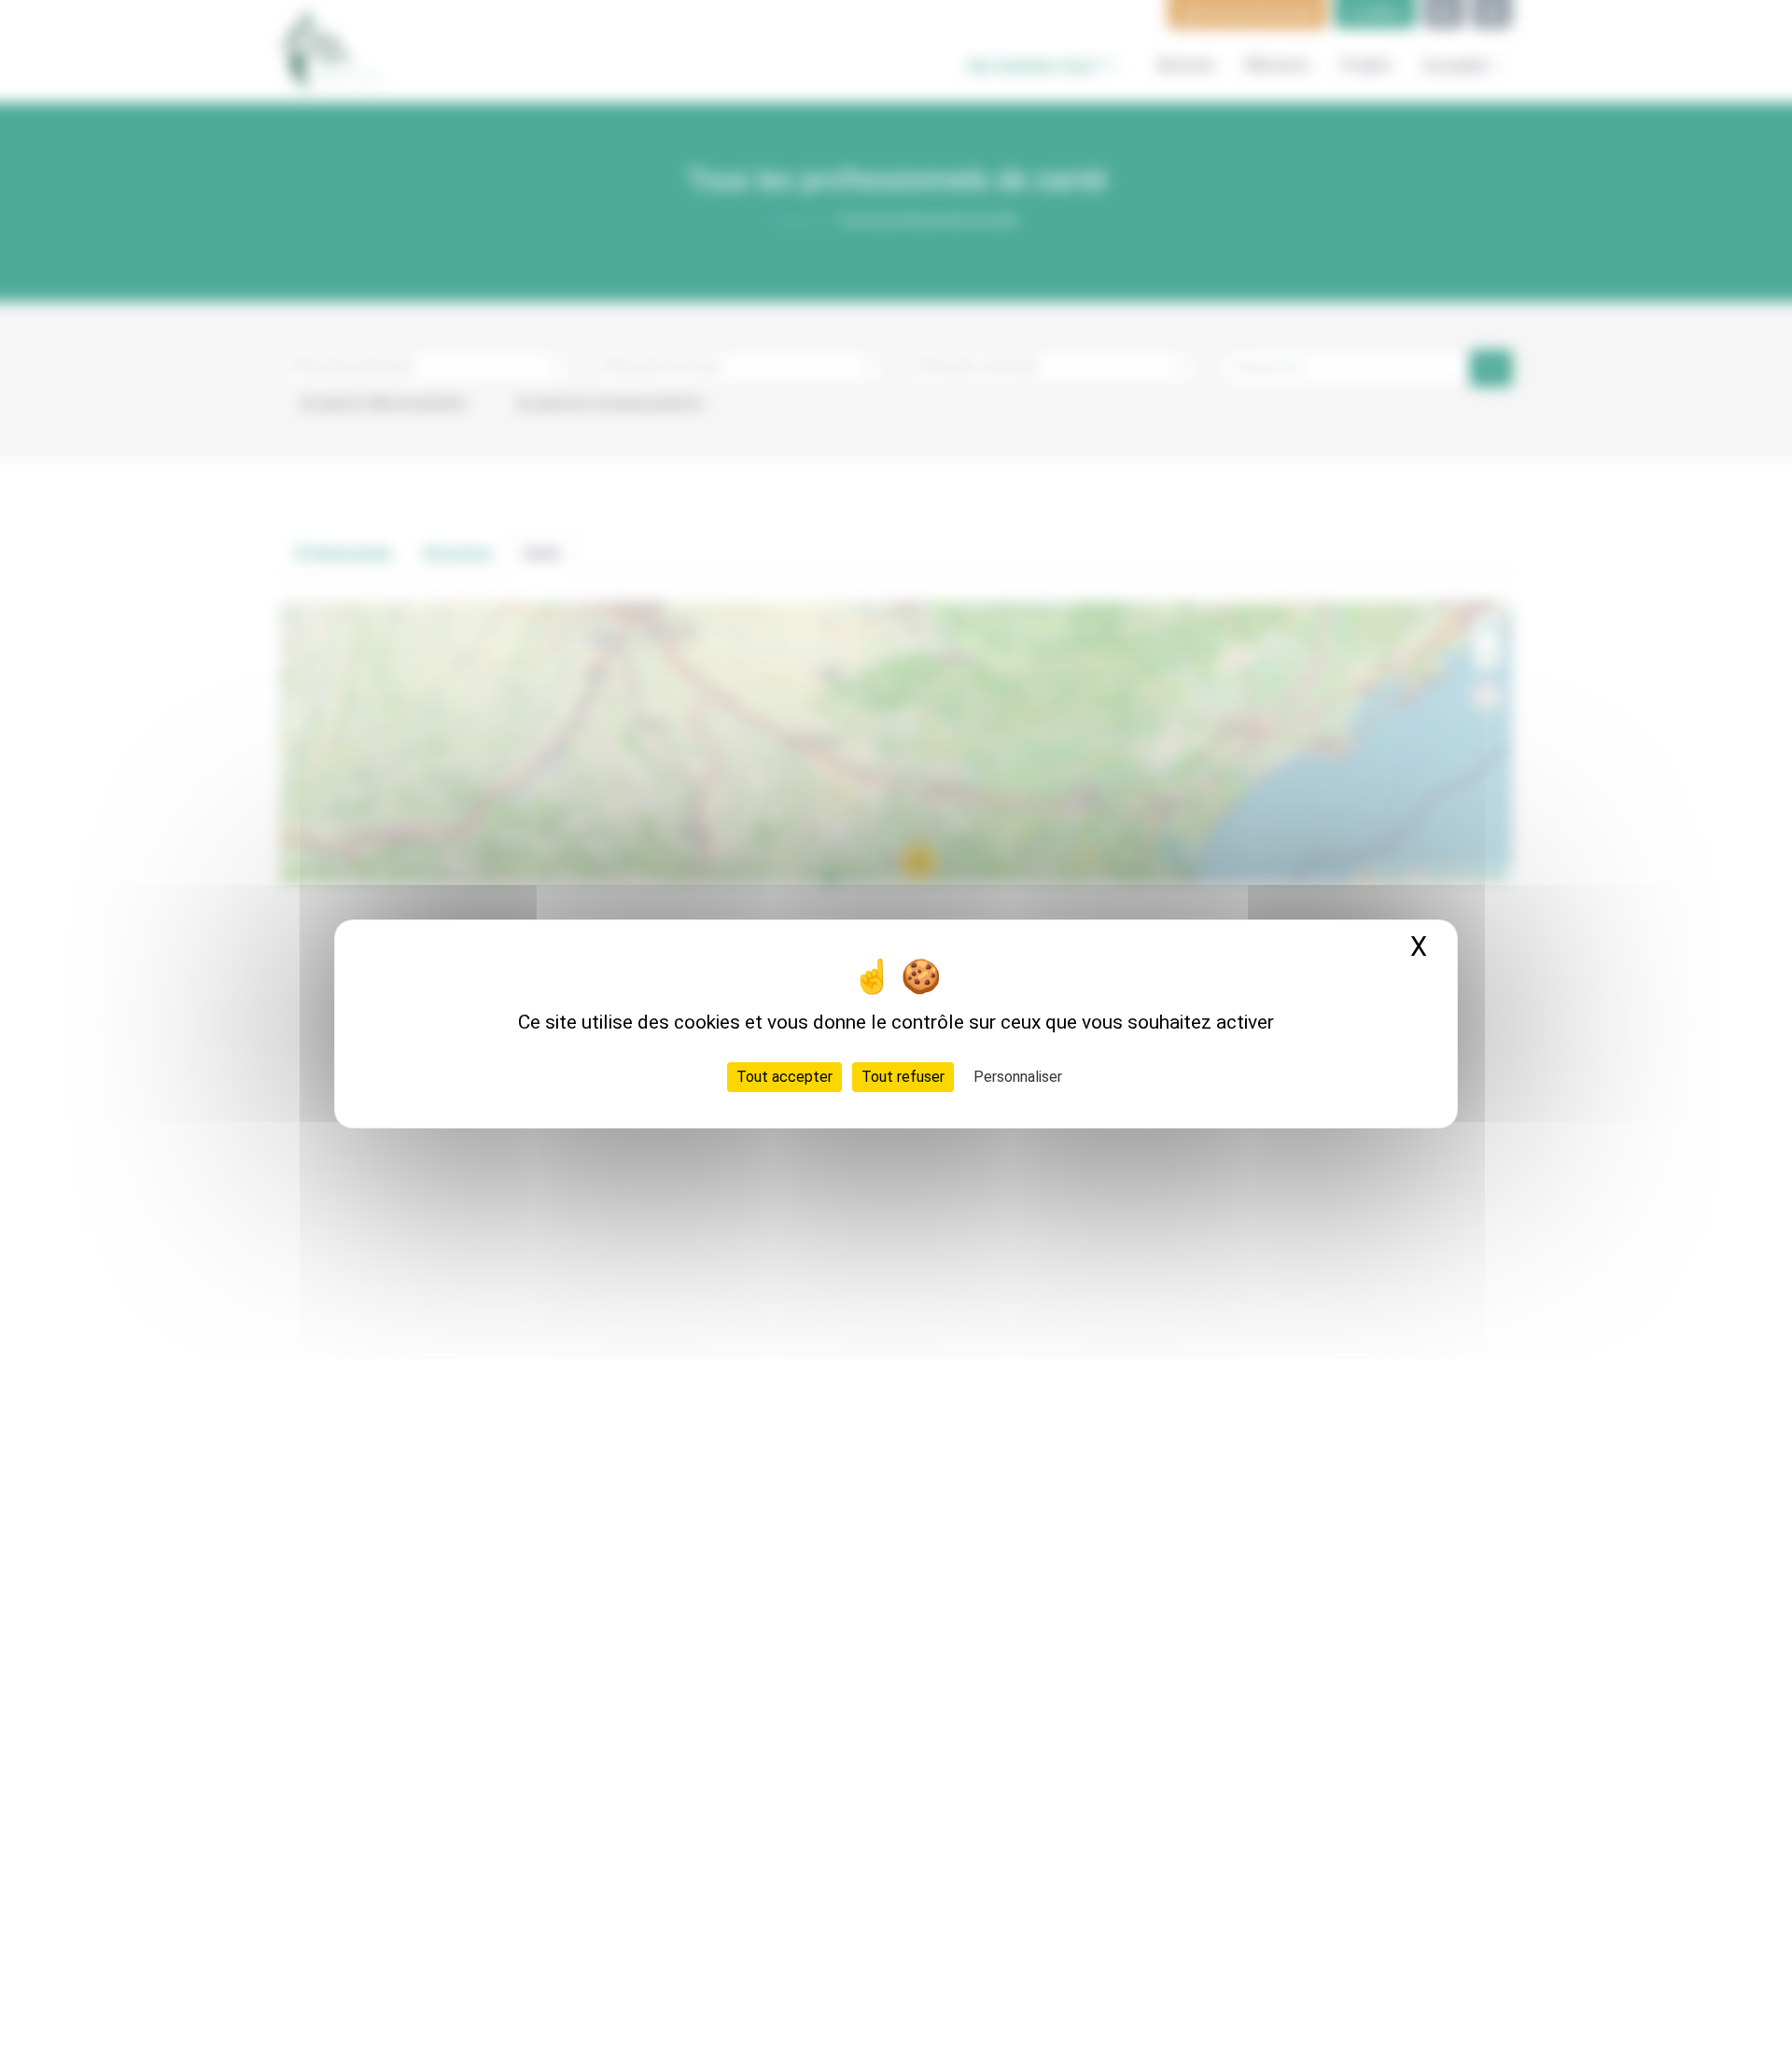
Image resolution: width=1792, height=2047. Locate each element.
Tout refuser (903, 1076)
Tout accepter (784, 1076)
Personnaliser (1018, 1076)
